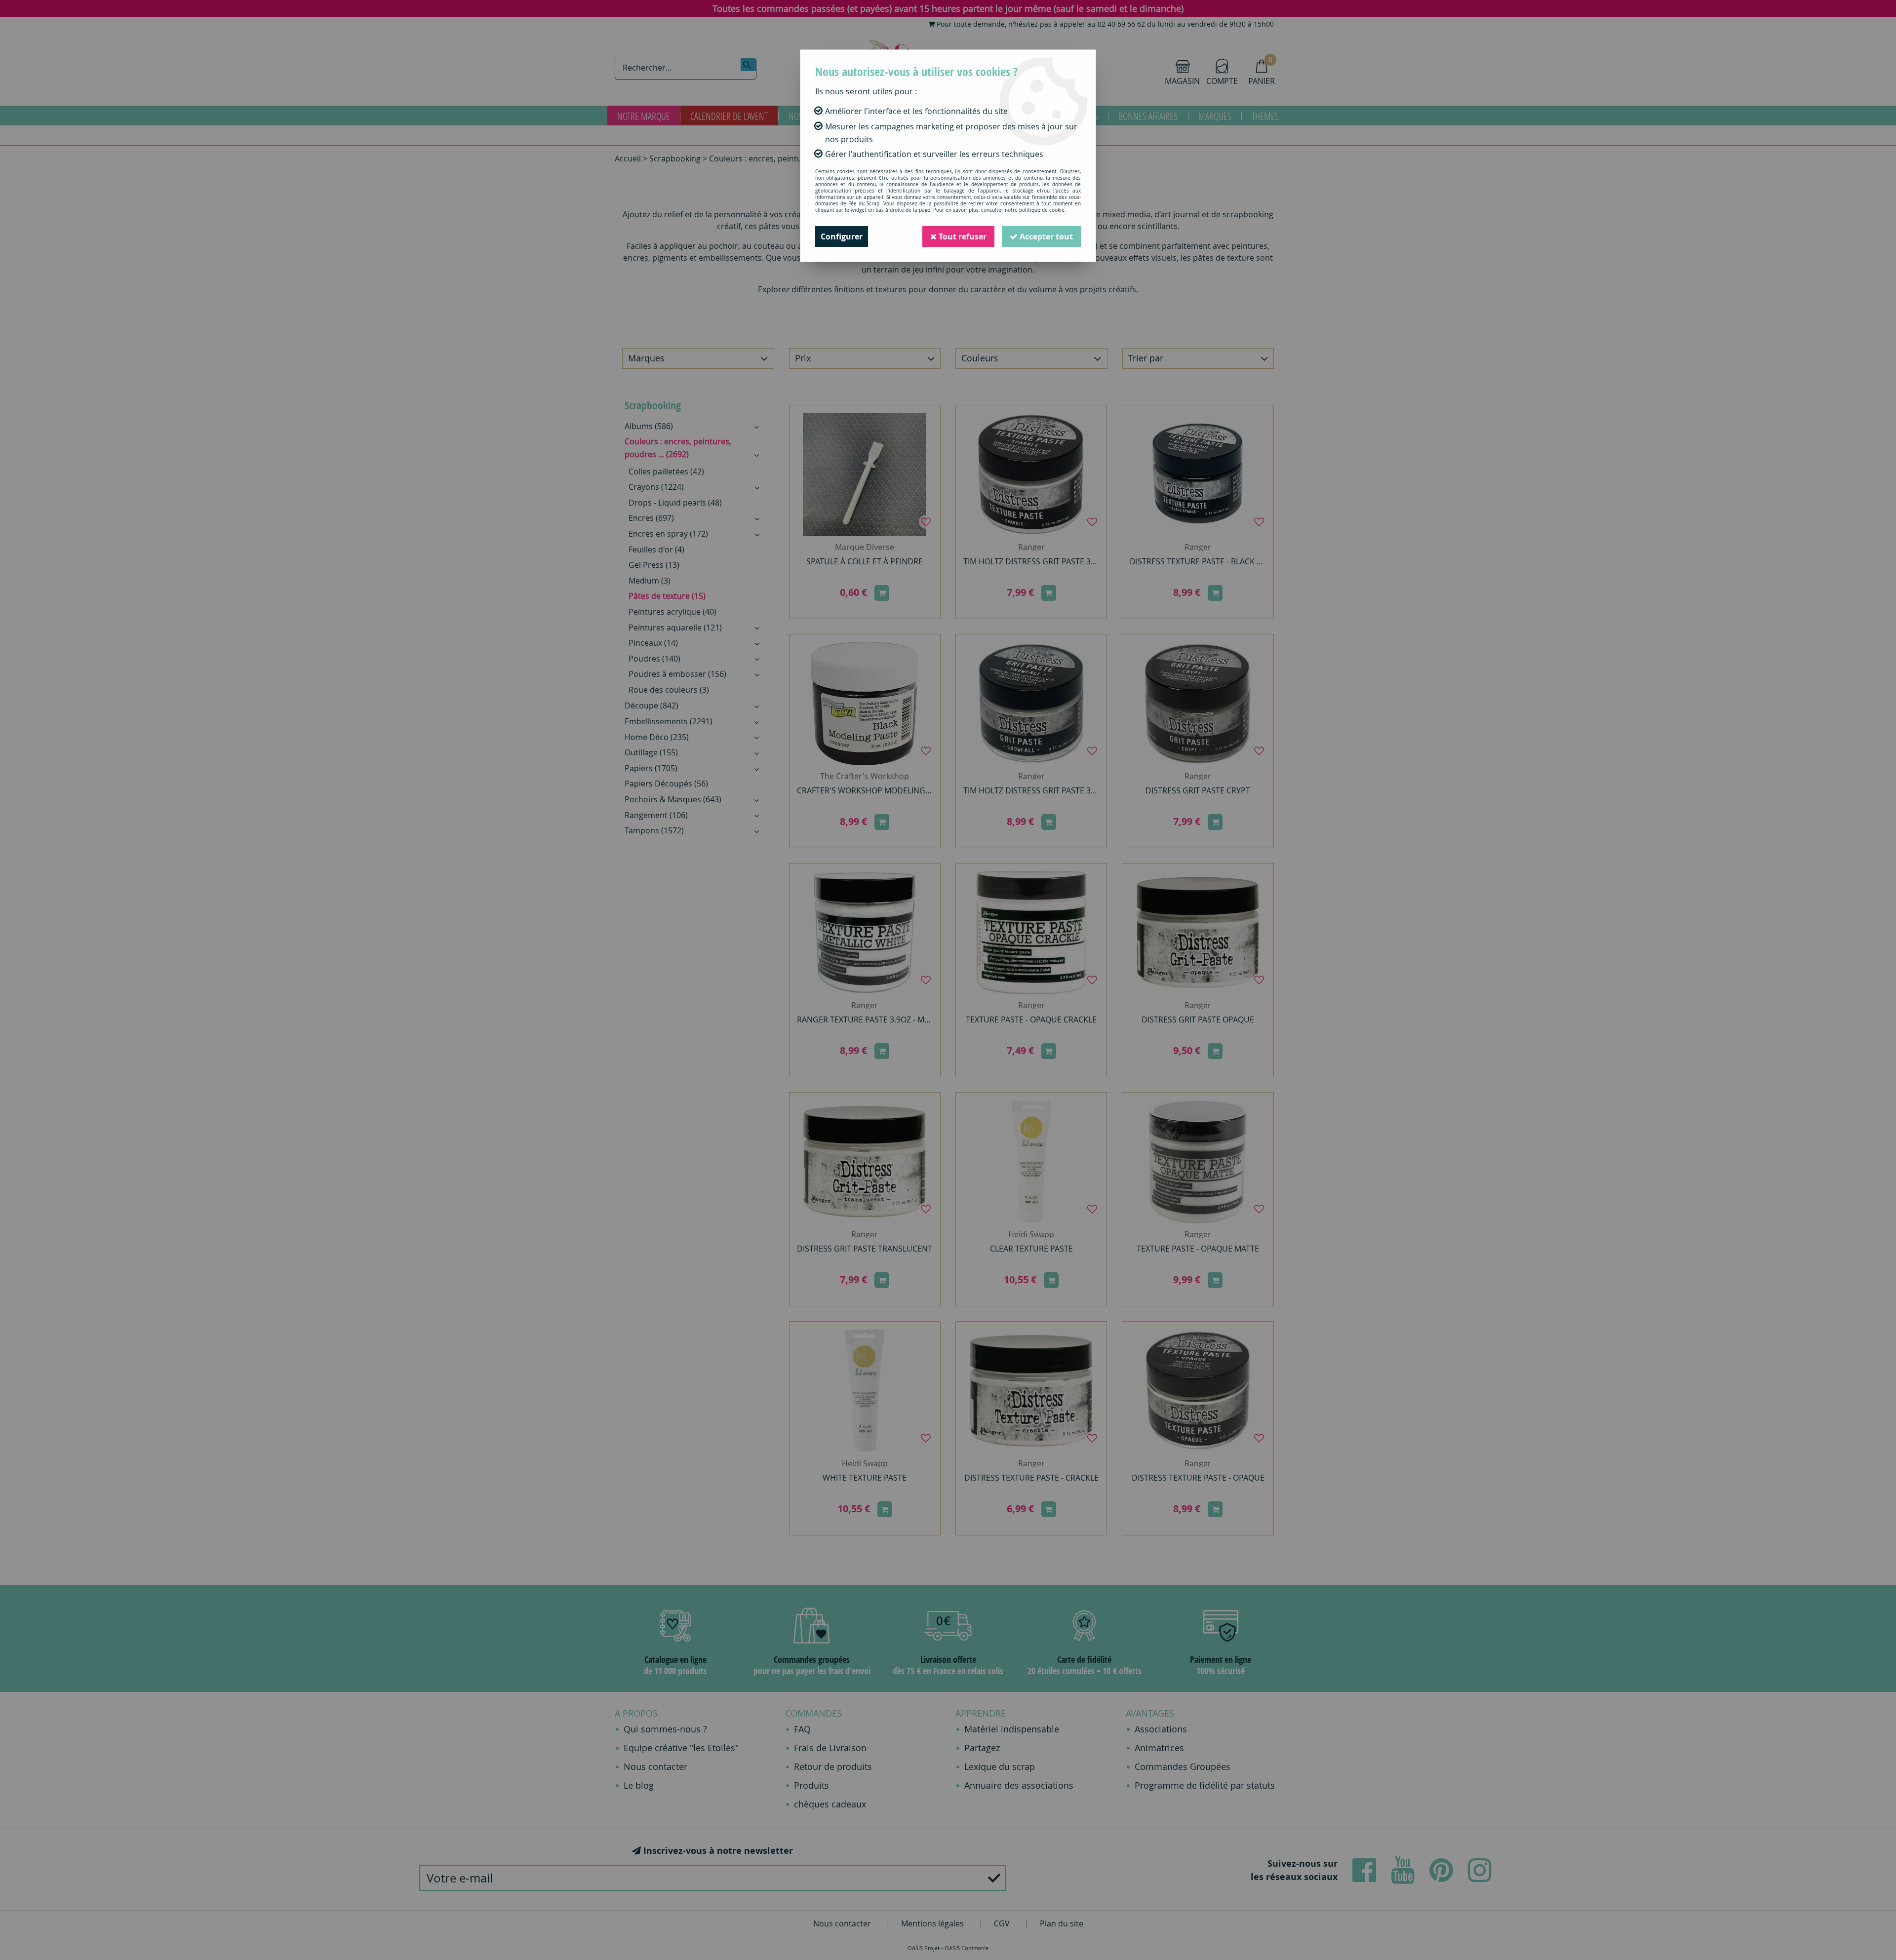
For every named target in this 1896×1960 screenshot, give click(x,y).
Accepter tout (1045, 236)
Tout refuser (962, 236)
